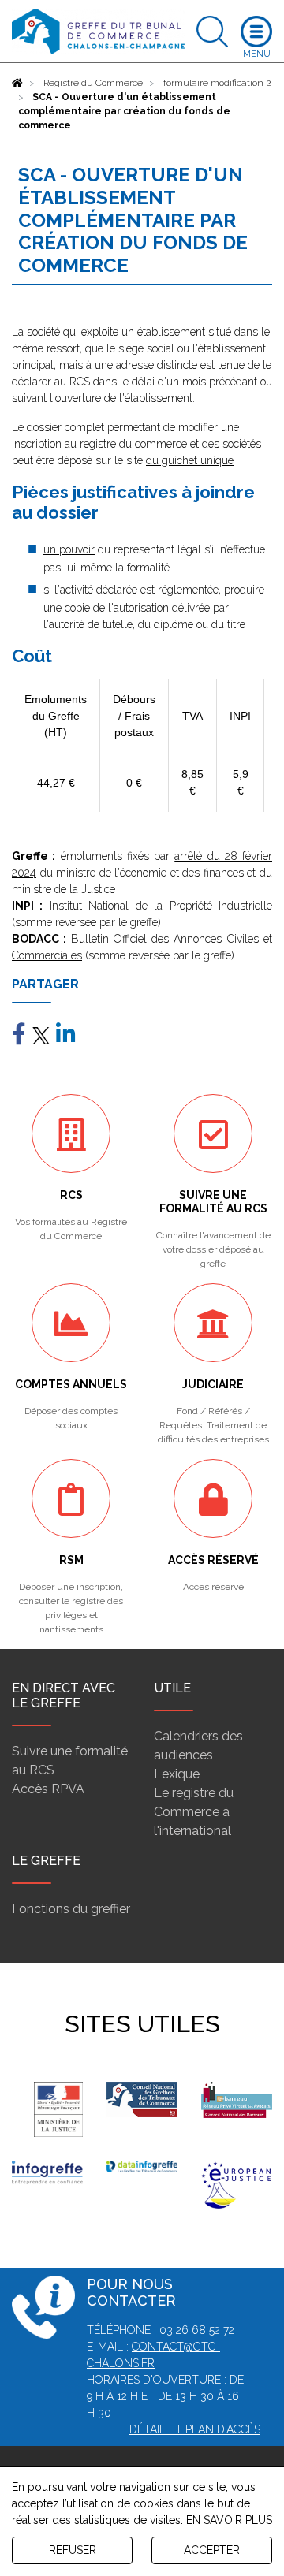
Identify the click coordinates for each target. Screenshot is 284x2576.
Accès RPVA (48, 1789)
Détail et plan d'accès (195, 2429)
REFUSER (73, 2550)
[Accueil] (17, 83)
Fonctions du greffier (71, 1909)
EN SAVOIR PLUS (229, 2520)
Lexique (177, 1774)
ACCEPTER (212, 2550)
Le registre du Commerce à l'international (194, 1812)
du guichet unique (190, 460)
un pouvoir (69, 549)
